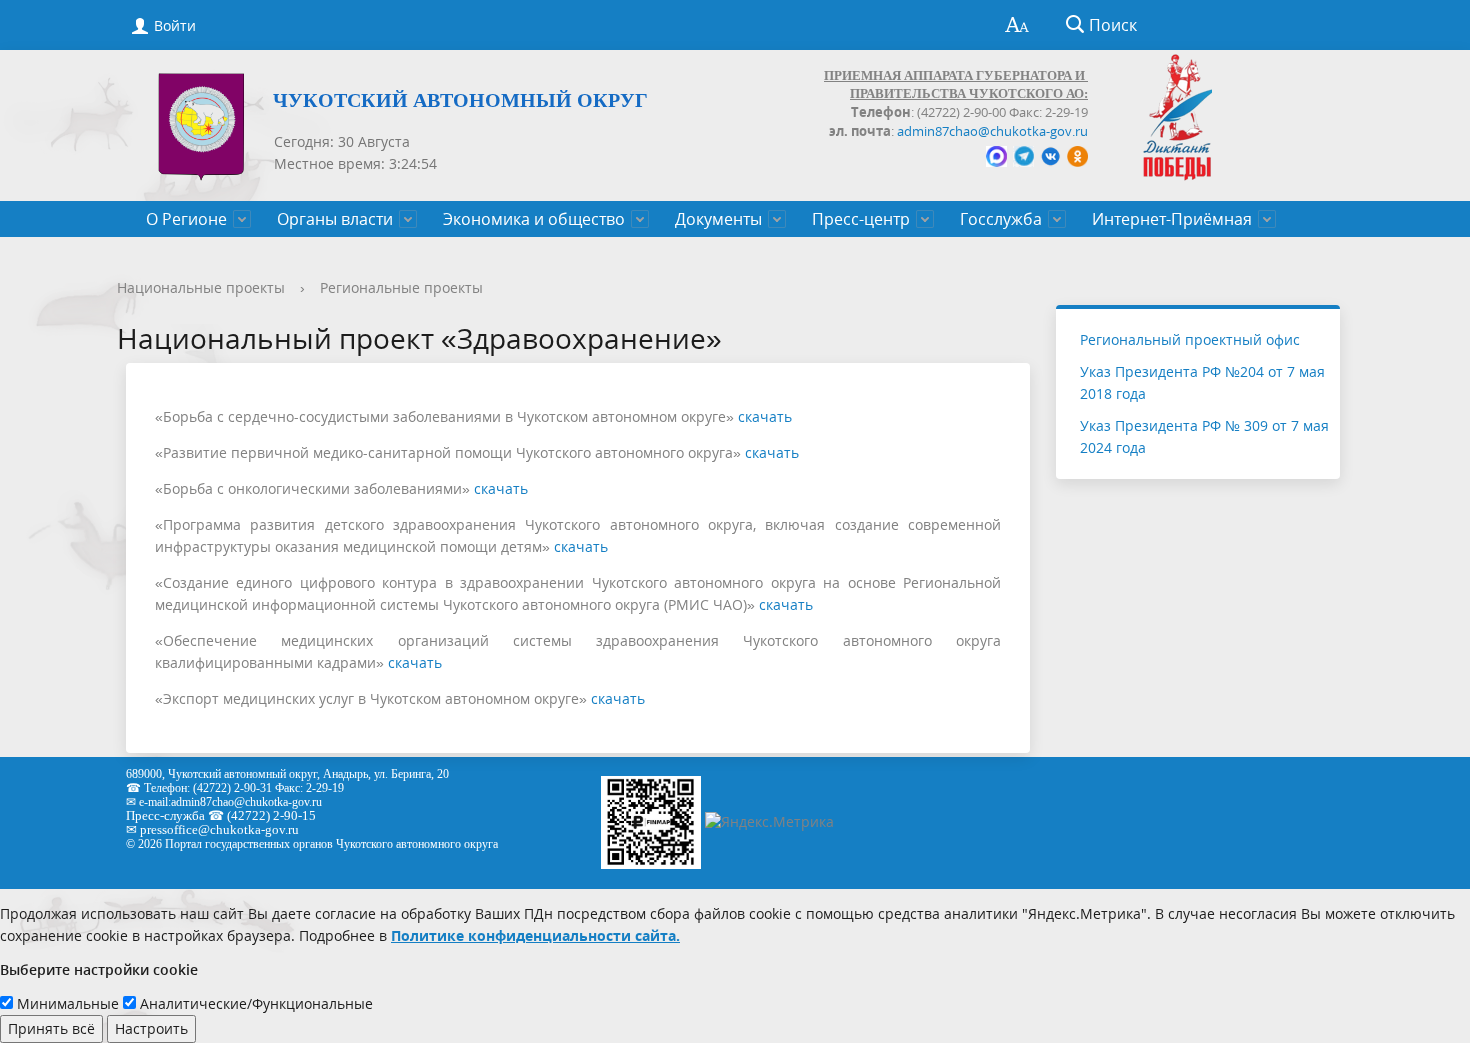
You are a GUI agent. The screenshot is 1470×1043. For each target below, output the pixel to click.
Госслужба (1001, 219)
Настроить (151, 1028)
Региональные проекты (401, 287)
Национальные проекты (201, 287)
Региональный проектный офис (1190, 339)
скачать (765, 416)
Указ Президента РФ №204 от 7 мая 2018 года (1202, 382)
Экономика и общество (534, 219)
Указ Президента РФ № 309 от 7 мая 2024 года (1204, 436)
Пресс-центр (861, 219)
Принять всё (51, 1028)
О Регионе (186, 219)
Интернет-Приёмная (1172, 219)
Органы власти (335, 219)
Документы (718, 219)
